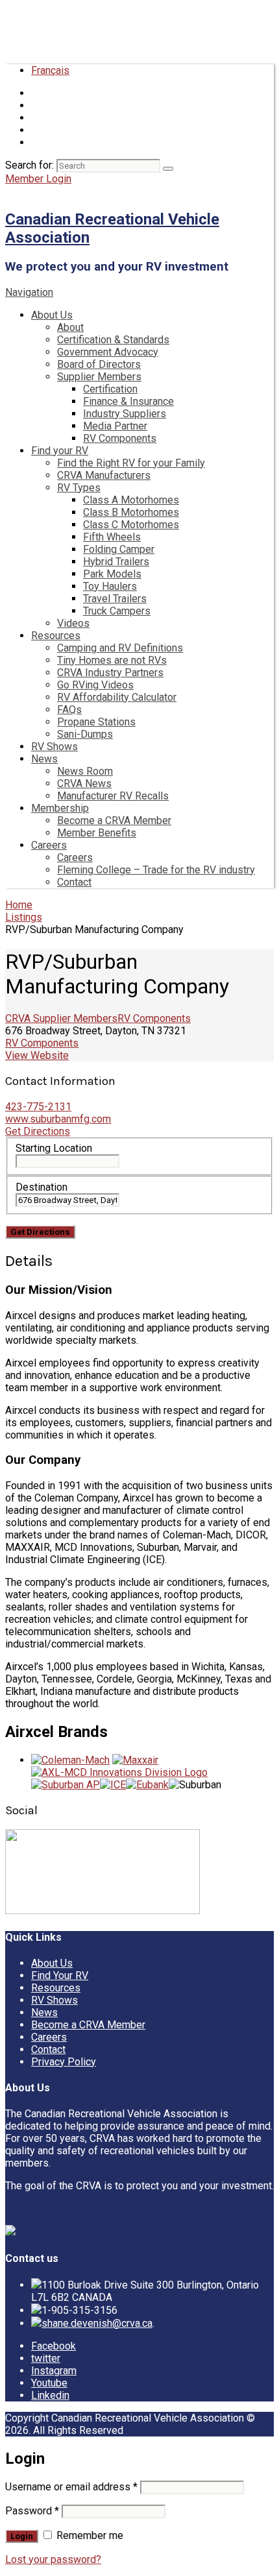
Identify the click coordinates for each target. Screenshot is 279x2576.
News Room (85, 771)
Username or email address (71, 2487)
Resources (56, 636)
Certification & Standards (113, 340)
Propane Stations (96, 722)
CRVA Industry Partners (110, 673)
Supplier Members (99, 377)
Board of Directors (99, 364)
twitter (46, 2358)
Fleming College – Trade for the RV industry (156, 870)
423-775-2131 (38, 1107)
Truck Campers (117, 611)
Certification (110, 389)
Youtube (49, 2383)
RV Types (79, 488)
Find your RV (60, 451)
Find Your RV (60, 1975)
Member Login (38, 179)
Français (50, 70)
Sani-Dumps (85, 734)
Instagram (54, 2371)
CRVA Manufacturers (104, 475)
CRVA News (84, 784)
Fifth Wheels (112, 537)
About (70, 327)
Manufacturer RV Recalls (113, 796)
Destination (42, 1187)
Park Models (112, 574)
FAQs (69, 710)
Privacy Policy (64, 2062)
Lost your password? (53, 2559)
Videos (73, 623)
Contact (74, 882)
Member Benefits (97, 833)
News (44, 759)
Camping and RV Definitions (120, 648)
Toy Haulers (110, 586)
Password (32, 2511)
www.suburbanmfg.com (58, 1119)
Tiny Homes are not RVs (112, 660)
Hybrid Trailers (116, 562)
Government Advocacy (108, 352)
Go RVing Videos (95, 685)
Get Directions (38, 1131)
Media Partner (115, 426)
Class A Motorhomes (131, 500)
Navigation (29, 292)
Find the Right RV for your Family (131, 463)
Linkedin (50, 2395)
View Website (37, 1055)
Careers (49, 845)
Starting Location (54, 1148)
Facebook (54, 2346)
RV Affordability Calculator (117, 697)
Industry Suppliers (125, 414)
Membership (60, 808)
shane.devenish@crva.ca (97, 2323)
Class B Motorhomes (131, 512)
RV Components (120, 438)
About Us (52, 315)
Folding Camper (119, 549)
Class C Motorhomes (131, 525)
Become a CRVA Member (114, 820)
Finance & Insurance (128, 401)
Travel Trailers (115, 599)
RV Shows (55, 747)
